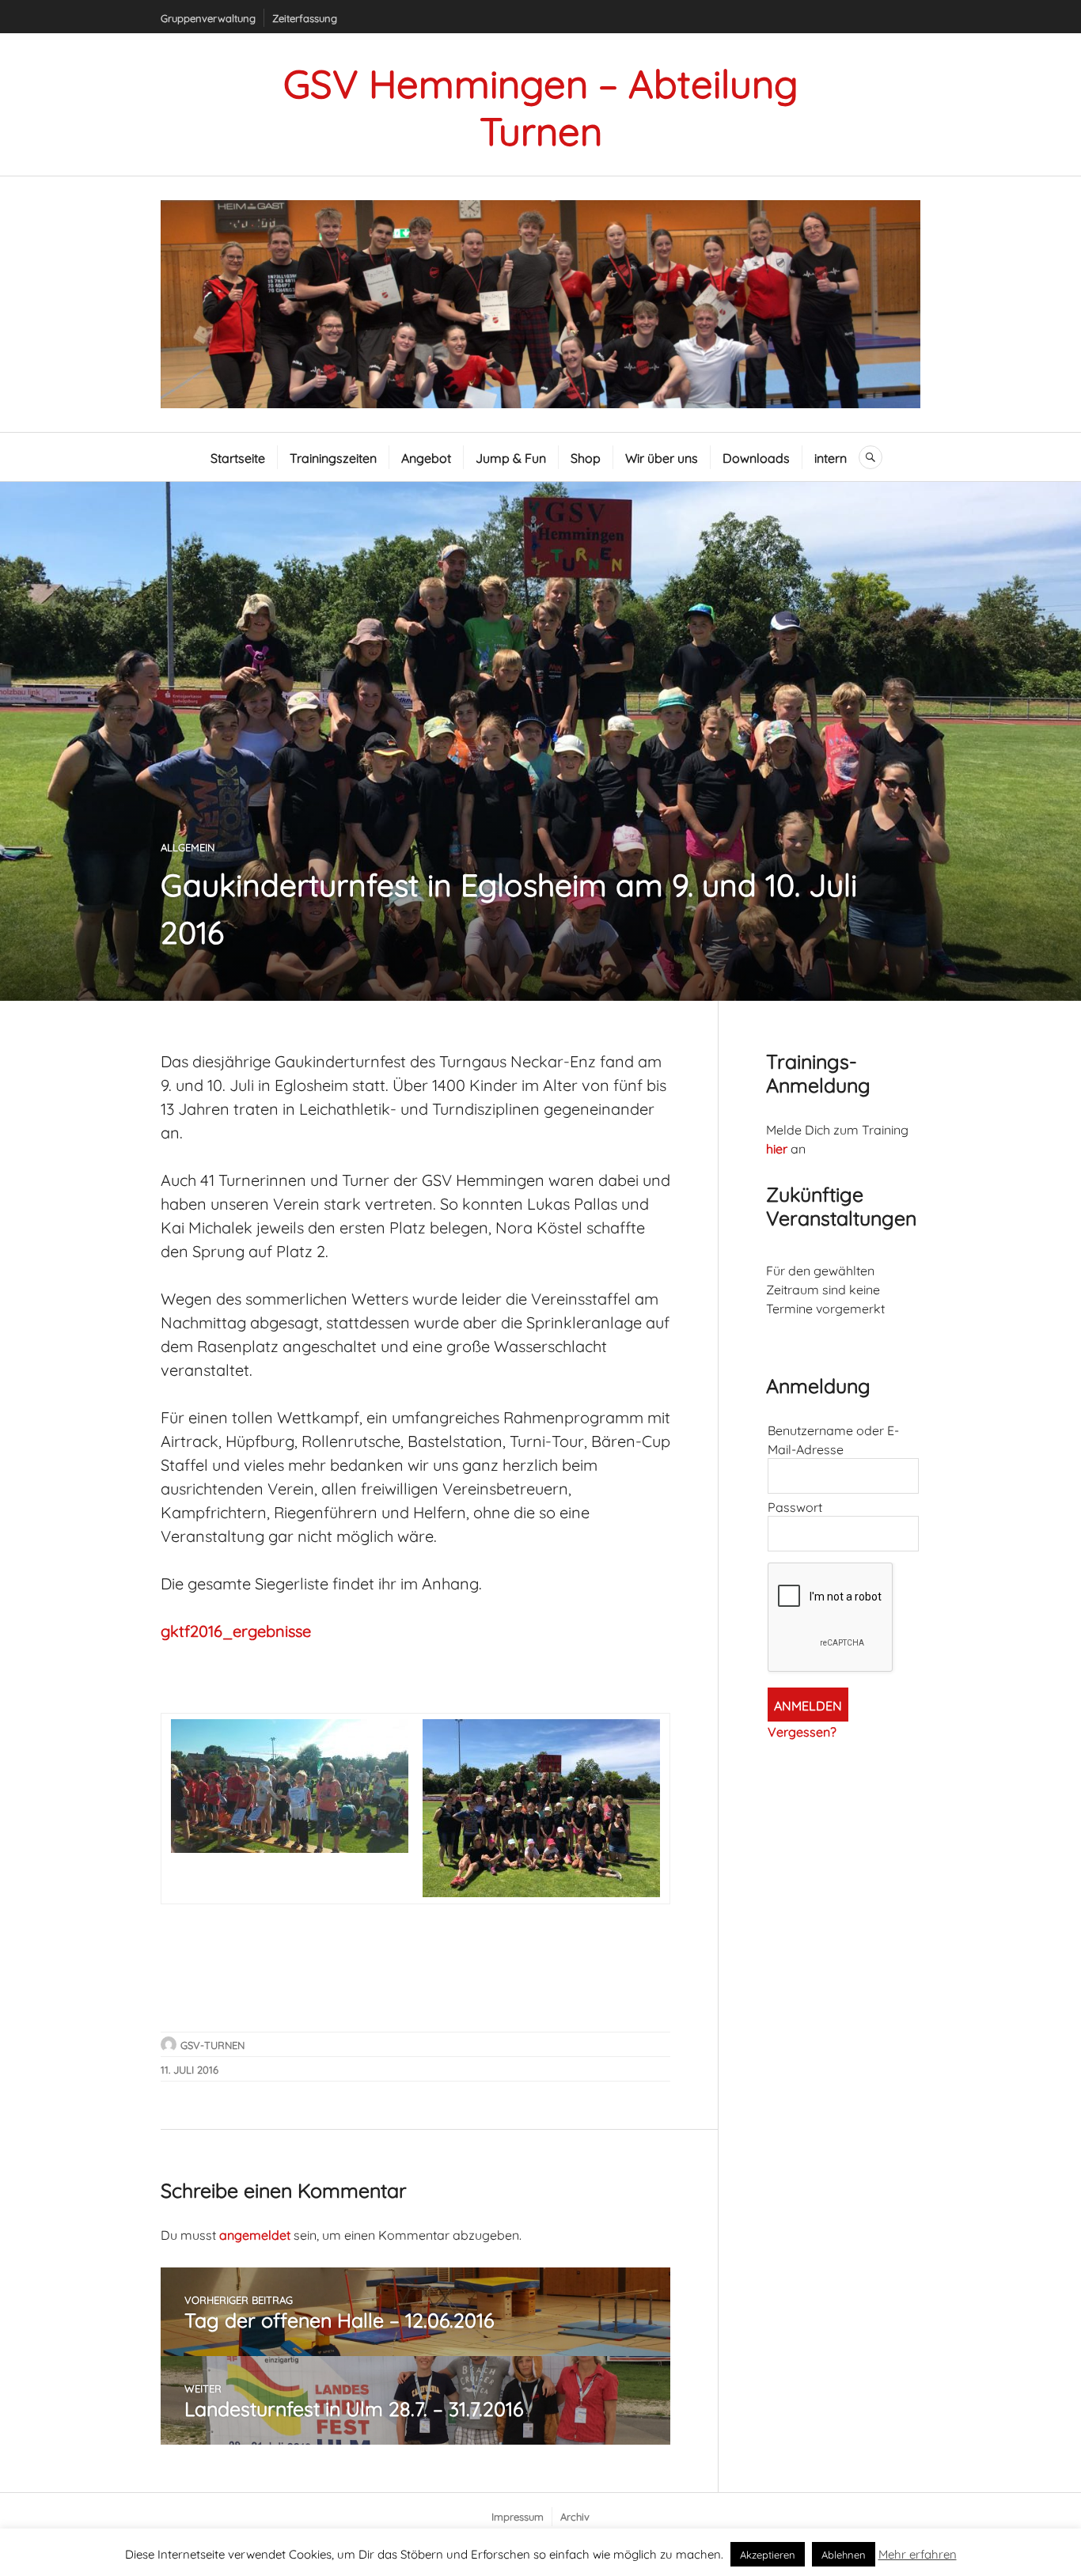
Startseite (238, 457)
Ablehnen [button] (844, 2554)
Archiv (575, 2516)
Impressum (518, 2516)
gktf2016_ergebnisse (236, 1629)
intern (831, 457)
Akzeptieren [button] (768, 2554)
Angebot (426, 457)
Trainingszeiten (333, 457)
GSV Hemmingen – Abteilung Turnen (541, 104)
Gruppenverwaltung (208, 17)
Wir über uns (662, 457)
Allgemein (188, 847)
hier (777, 1148)
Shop (586, 457)
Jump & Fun (511, 457)
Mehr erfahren (918, 2553)
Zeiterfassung (305, 17)
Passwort (795, 1506)
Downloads (756, 457)
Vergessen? (802, 1731)
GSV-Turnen (212, 2044)
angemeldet (255, 2234)
